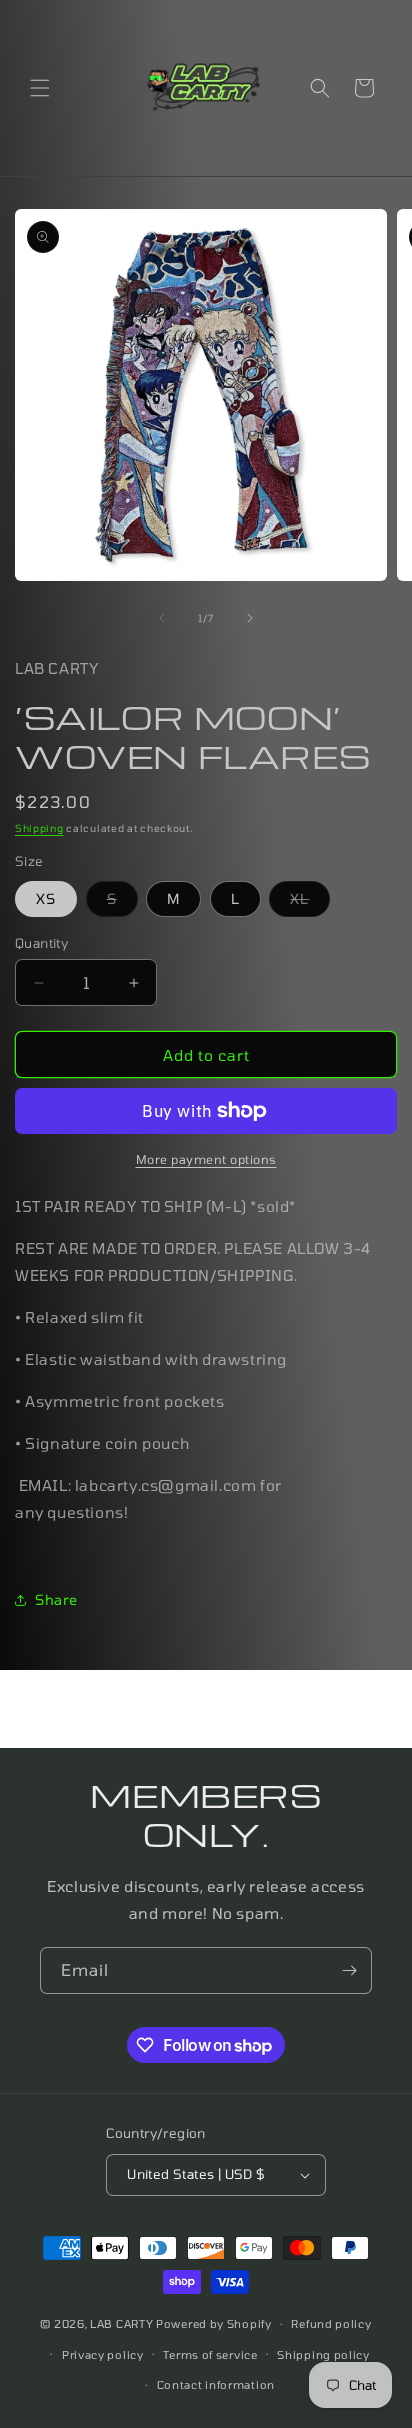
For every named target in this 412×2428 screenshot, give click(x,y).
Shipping (39, 828)
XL (310, 903)
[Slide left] (162, 618)
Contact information (216, 2384)
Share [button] (56, 1599)
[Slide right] (250, 618)
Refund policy (331, 2323)
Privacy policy (103, 2354)
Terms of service (210, 2354)
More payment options (206, 1159)
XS (46, 898)
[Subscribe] (349, 1970)
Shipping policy (323, 2354)
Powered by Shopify (214, 2323)
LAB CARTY (121, 2323)
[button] (40, 88)
